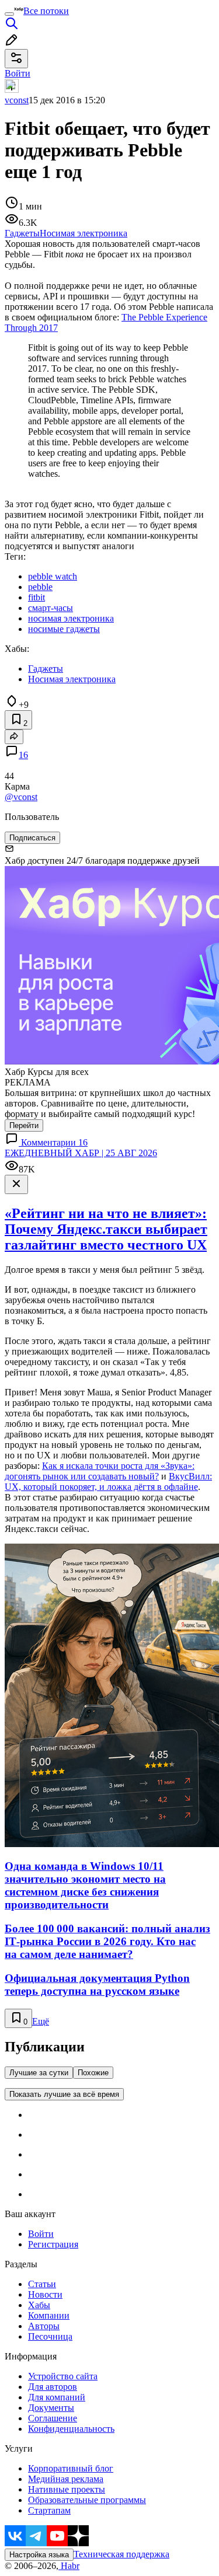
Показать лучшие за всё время (64, 2094)
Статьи (42, 2284)
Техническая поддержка (121, 2554)
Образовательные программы (87, 2500)
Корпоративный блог (71, 2468)
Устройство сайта (63, 2376)
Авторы (44, 2326)
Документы (51, 2408)
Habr (69, 2566)
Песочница (50, 2336)
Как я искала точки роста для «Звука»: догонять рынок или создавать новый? (100, 1471)
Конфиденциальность (71, 2429)
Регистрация (53, 2244)
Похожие (93, 2073)
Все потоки (46, 11)
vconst (17, 100)
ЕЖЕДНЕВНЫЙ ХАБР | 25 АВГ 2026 (81, 1153)
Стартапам (49, 2510)
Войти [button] (18, 73)
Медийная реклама (66, 2479)
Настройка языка (39, 2555)
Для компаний (57, 2397)
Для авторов (53, 2387)
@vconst (21, 797)
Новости (45, 2294)
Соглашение (53, 2418)
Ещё (41, 2021)
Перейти (24, 1125)
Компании (49, 2315)
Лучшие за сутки (39, 2073)
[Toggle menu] (9, 14)
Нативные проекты (67, 2489)
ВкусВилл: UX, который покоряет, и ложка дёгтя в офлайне (108, 1481)
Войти (41, 2234)
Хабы (39, 2305)
